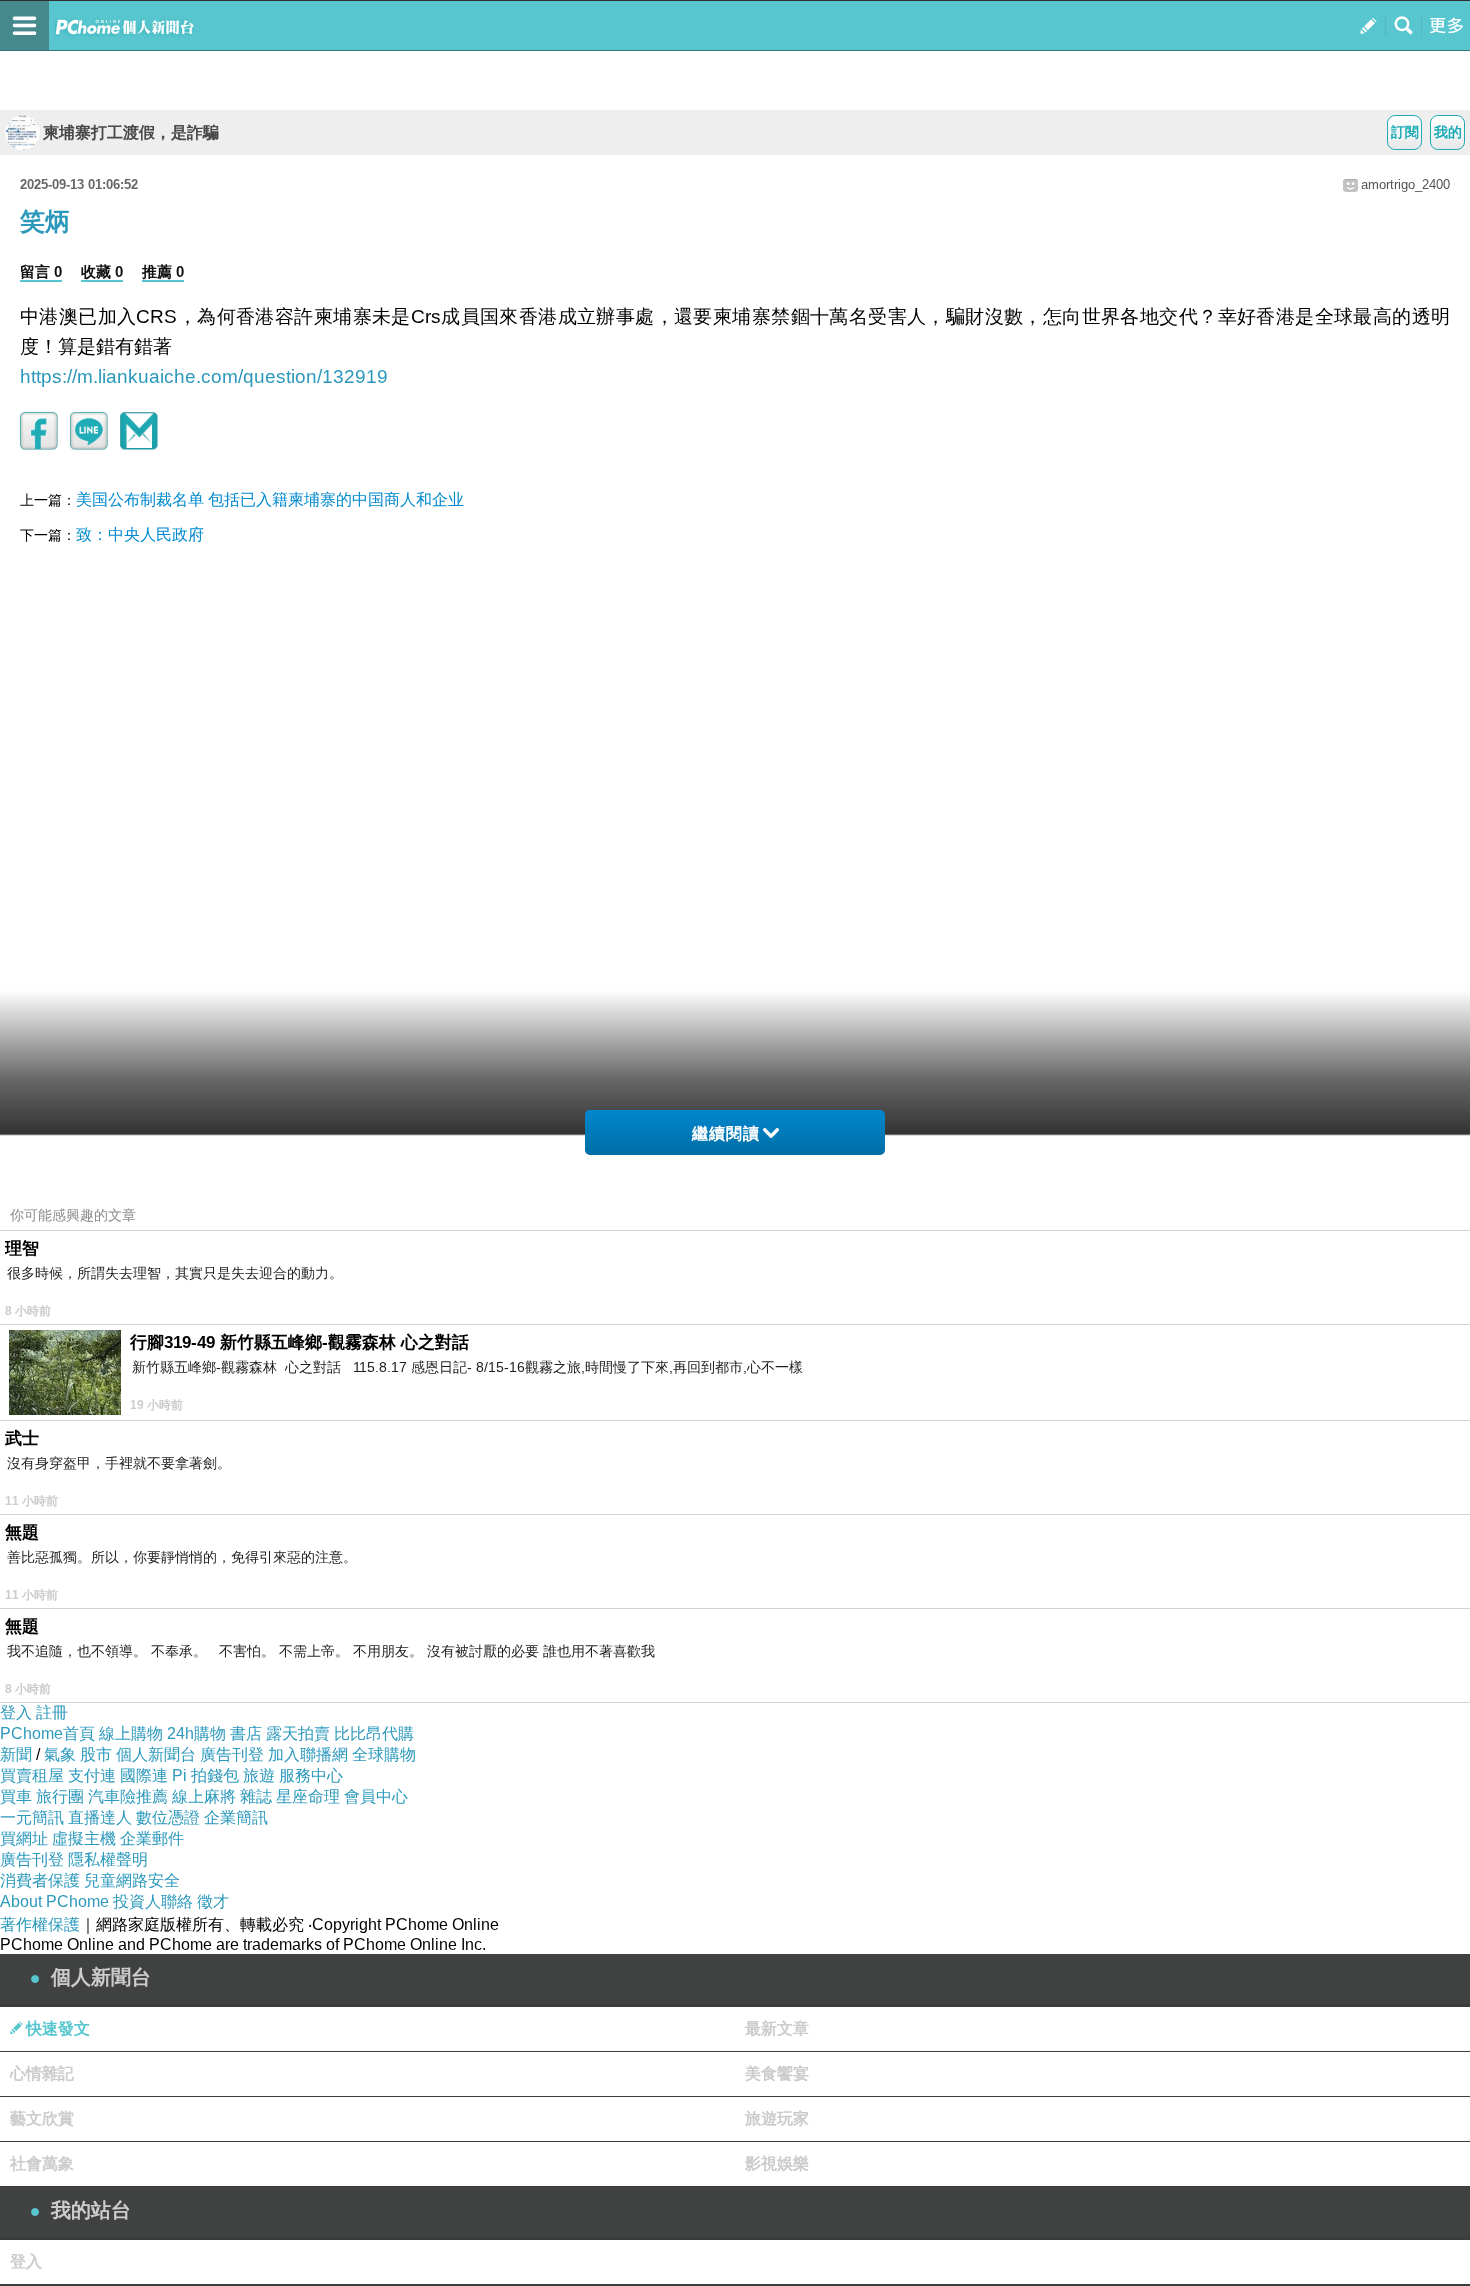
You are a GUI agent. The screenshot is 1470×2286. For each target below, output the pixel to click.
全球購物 (384, 1754)
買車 (16, 1796)
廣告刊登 (232, 1754)
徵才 (213, 1901)
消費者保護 (40, 1880)
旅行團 (60, 1796)
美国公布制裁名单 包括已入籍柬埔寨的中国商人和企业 (270, 499)
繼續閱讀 (726, 1133)
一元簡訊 (32, 1817)
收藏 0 (102, 271)
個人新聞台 (156, 1754)
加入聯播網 (308, 1754)
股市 (96, 1754)
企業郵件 (152, 1838)
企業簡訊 (236, 1817)
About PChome (54, 1901)
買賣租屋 (32, 1775)
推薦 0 (163, 271)
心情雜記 (42, 2073)
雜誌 (256, 1796)
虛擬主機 (84, 1838)
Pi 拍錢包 (205, 1775)
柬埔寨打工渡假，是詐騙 (131, 132)
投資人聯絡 (153, 1901)
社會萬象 (42, 2163)
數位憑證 (168, 1817)
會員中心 (376, 1796)
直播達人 (100, 1817)
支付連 (92, 1775)
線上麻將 (204, 1796)
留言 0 (41, 271)
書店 (246, 1733)
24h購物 (196, 1733)
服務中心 (311, 1775)
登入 (16, 1712)
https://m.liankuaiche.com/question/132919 (204, 376)
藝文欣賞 (42, 2118)
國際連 (144, 1775)
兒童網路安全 (132, 1880)
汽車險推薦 (128, 1796)
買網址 (24, 1838)
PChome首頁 (47, 1733)
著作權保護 (40, 1924)
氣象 (60, 1754)
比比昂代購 (374, 1733)
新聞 (16, 1754)
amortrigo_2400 (1405, 184)
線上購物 (131, 1733)
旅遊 (259, 1775)
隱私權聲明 (108, 1859)
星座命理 (308, 1796)
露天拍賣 (298, 1733)
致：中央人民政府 (140, 534)
